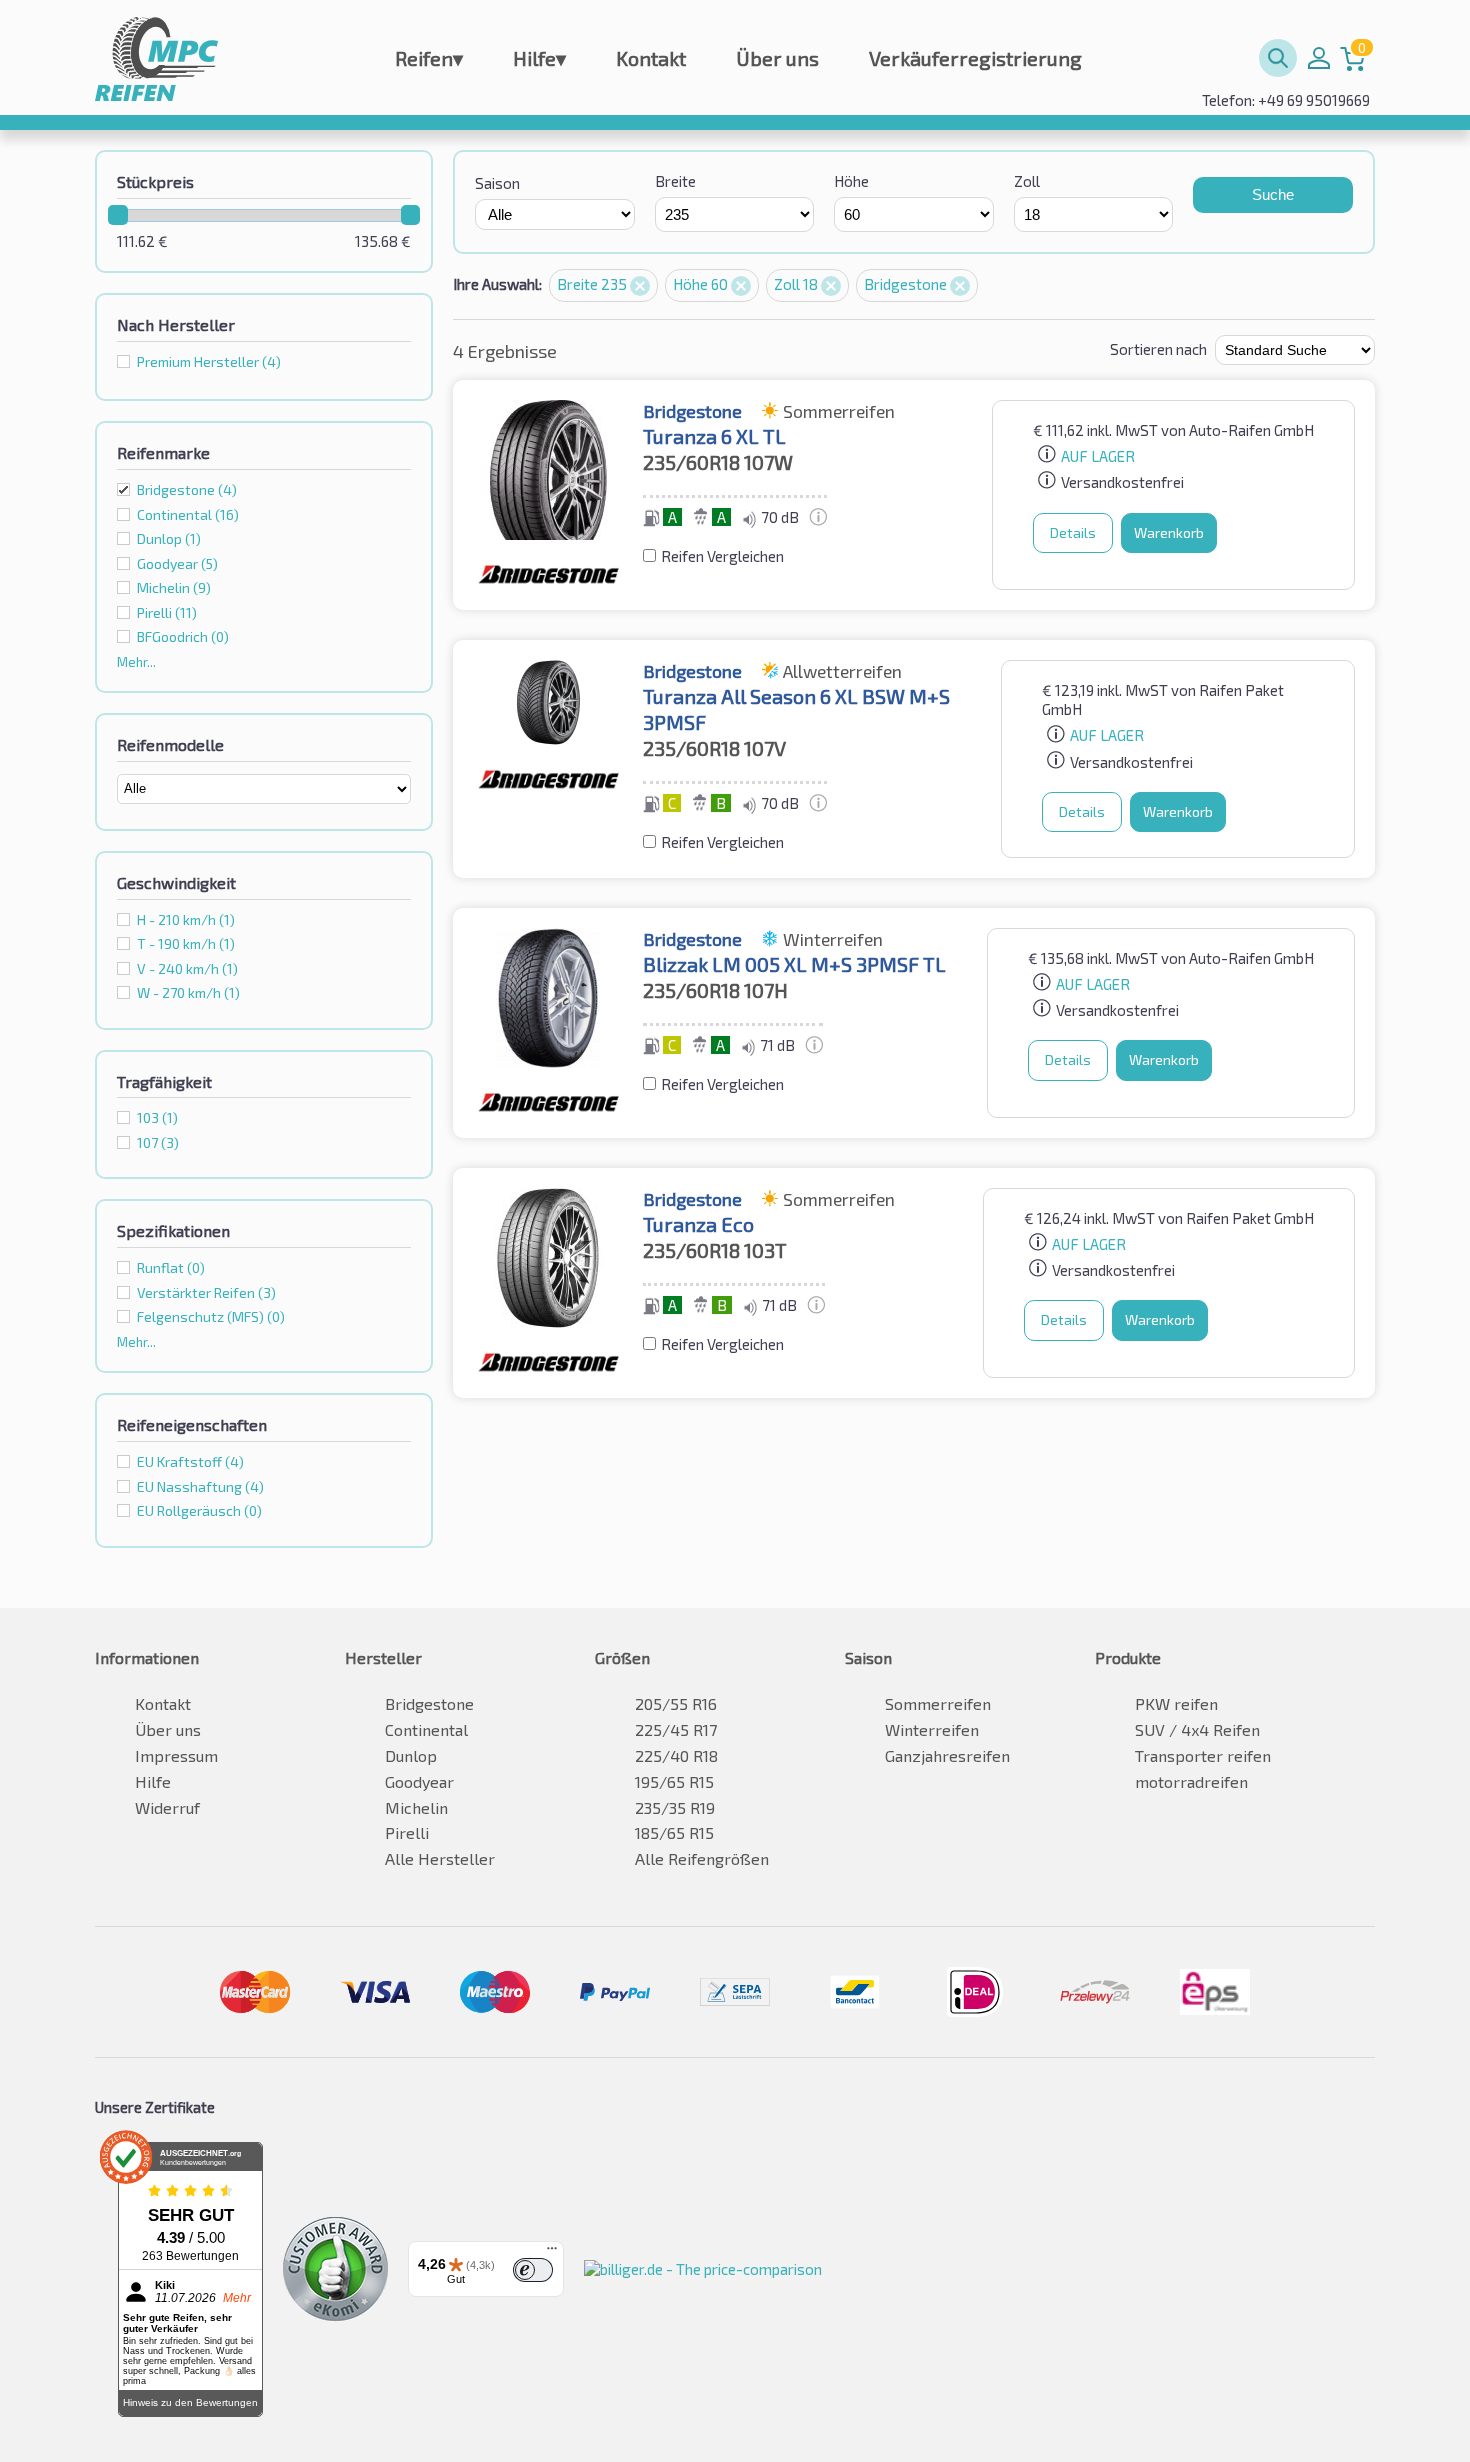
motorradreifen (1191, 1781)
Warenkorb (1169, 532)
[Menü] (552, 2253)
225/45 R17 (676, 1729)
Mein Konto (1319, 58)
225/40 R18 (676, 1755)
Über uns (777, 58)
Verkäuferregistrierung (975, 58)
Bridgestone (187, 489)
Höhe (851, 181)
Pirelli (407, 1832)
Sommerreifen (938, 1703)
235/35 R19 (675, 1807)
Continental (426, 1729)
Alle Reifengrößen (702, 1858)
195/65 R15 (674, 1781)
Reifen (429, 58)
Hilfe (539, 58)
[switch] (533, 2270)
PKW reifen (1176, 1703)
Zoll (1027, 181)
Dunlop (411, 1755)
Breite (675, 181)
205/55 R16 (676, 1703)
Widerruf (167, 1807)
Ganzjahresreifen (947, 1755)
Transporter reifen (1203, 1755)
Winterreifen (932, 1729)
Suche (1273, 194)
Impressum (176, 1755)
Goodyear (419, 1781)
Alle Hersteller (440, 1858)
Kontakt (651, 58)
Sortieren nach (1158, 349)
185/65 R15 (674, 1832)
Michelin (416, 1807)
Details (1073, 532)
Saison (497, 183)
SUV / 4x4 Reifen (1197, 1729)
